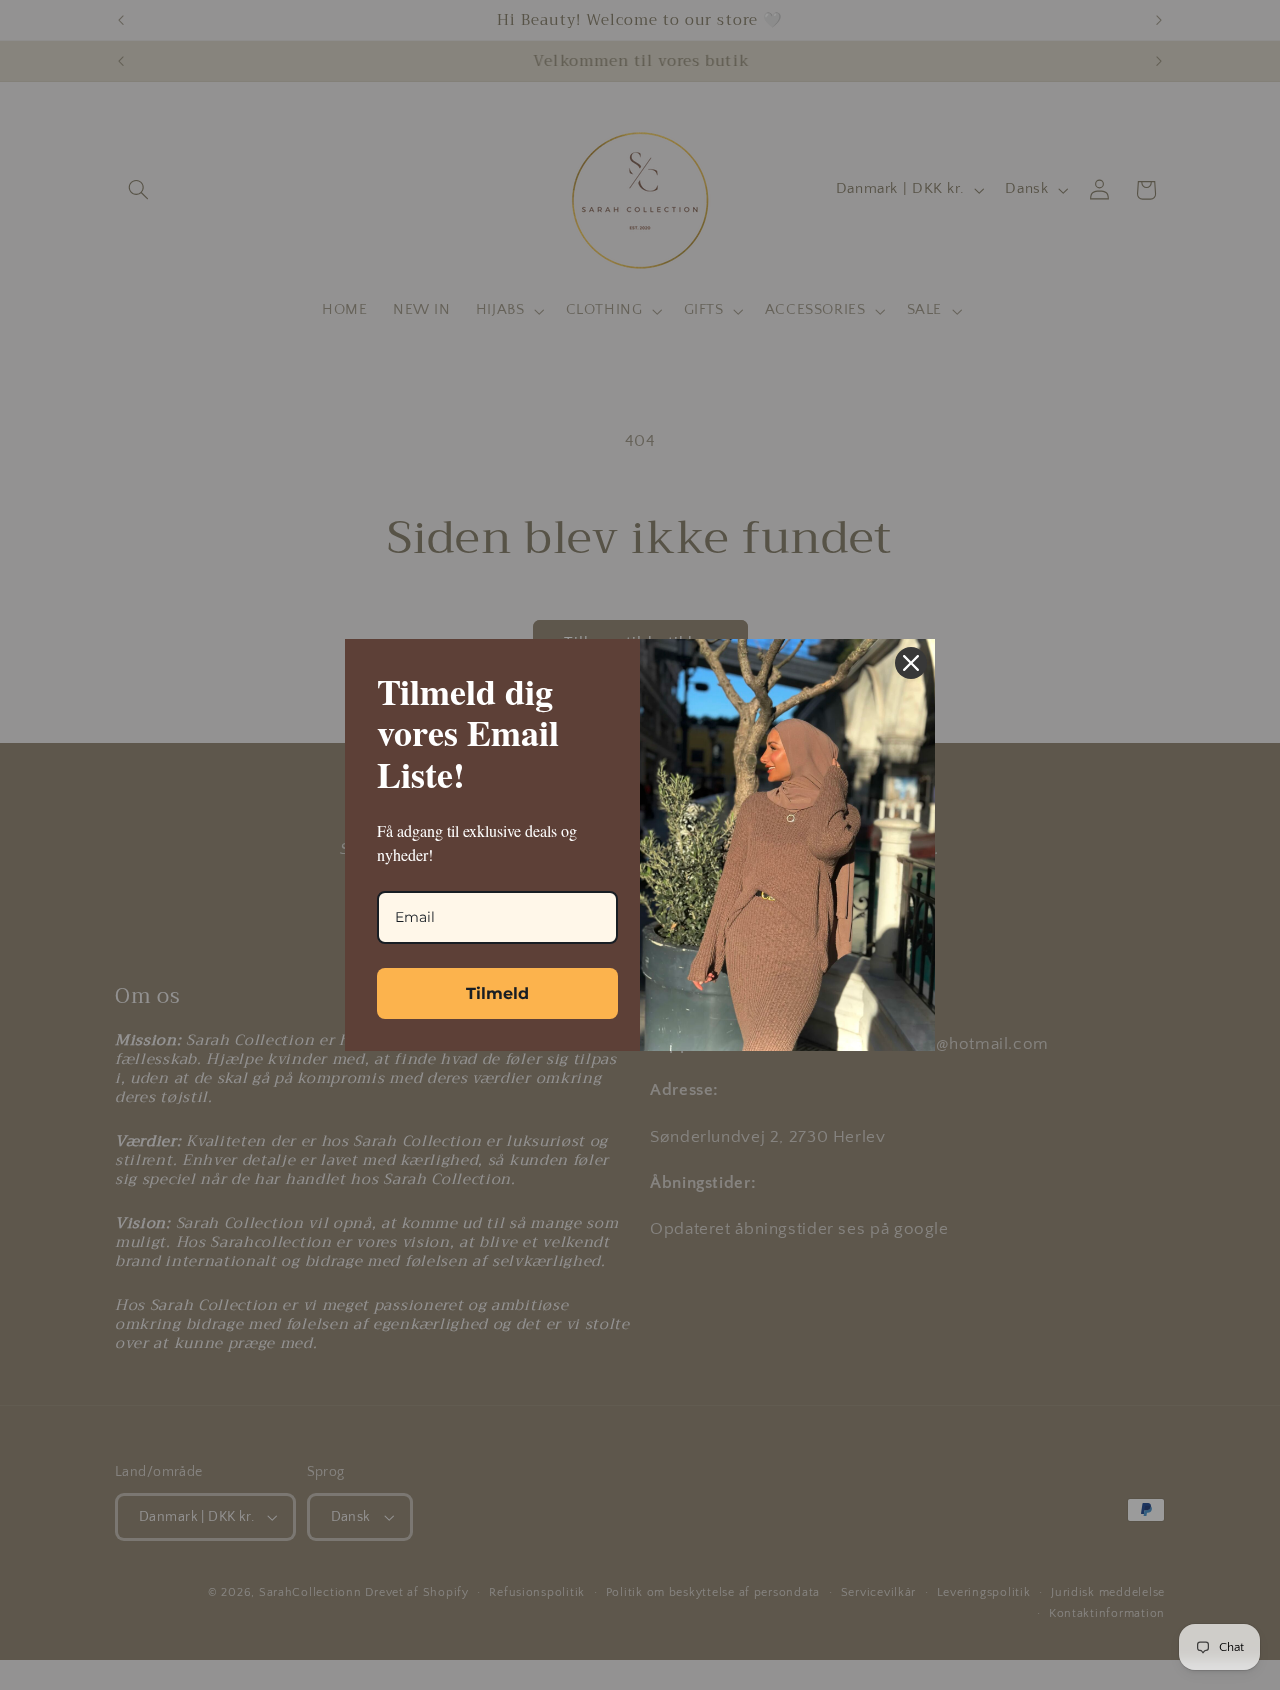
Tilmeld (497, 993)
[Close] (911, 663)
